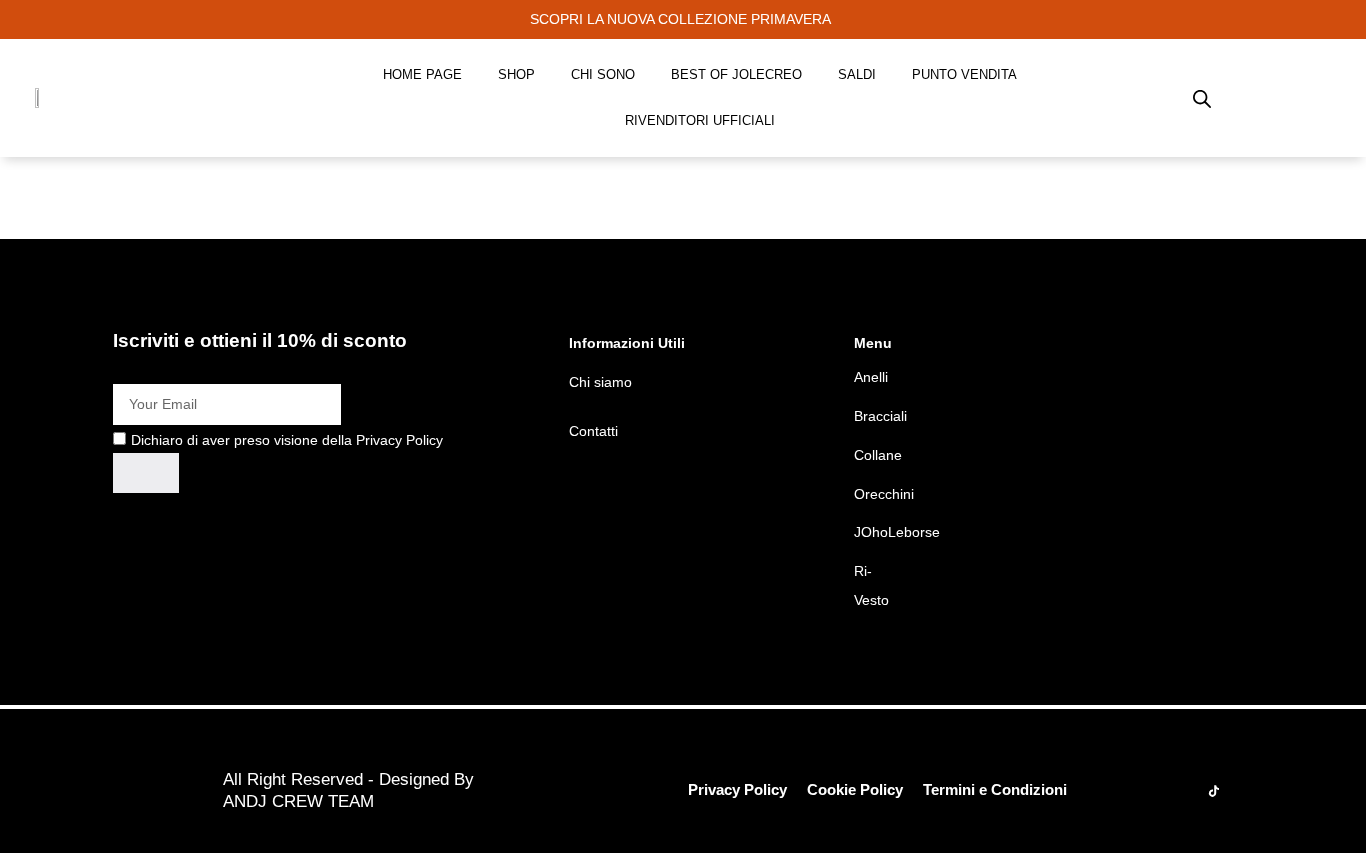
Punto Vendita (964, 74)
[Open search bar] (1202, 98)
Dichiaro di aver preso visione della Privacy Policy (287, 440)
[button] (683, 19)
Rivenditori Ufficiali (700, 120)
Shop (516, 74)
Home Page (422, 74)
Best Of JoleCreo (736, 74)
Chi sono (603, 74)
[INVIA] (146, 473)
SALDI (857, 74)
